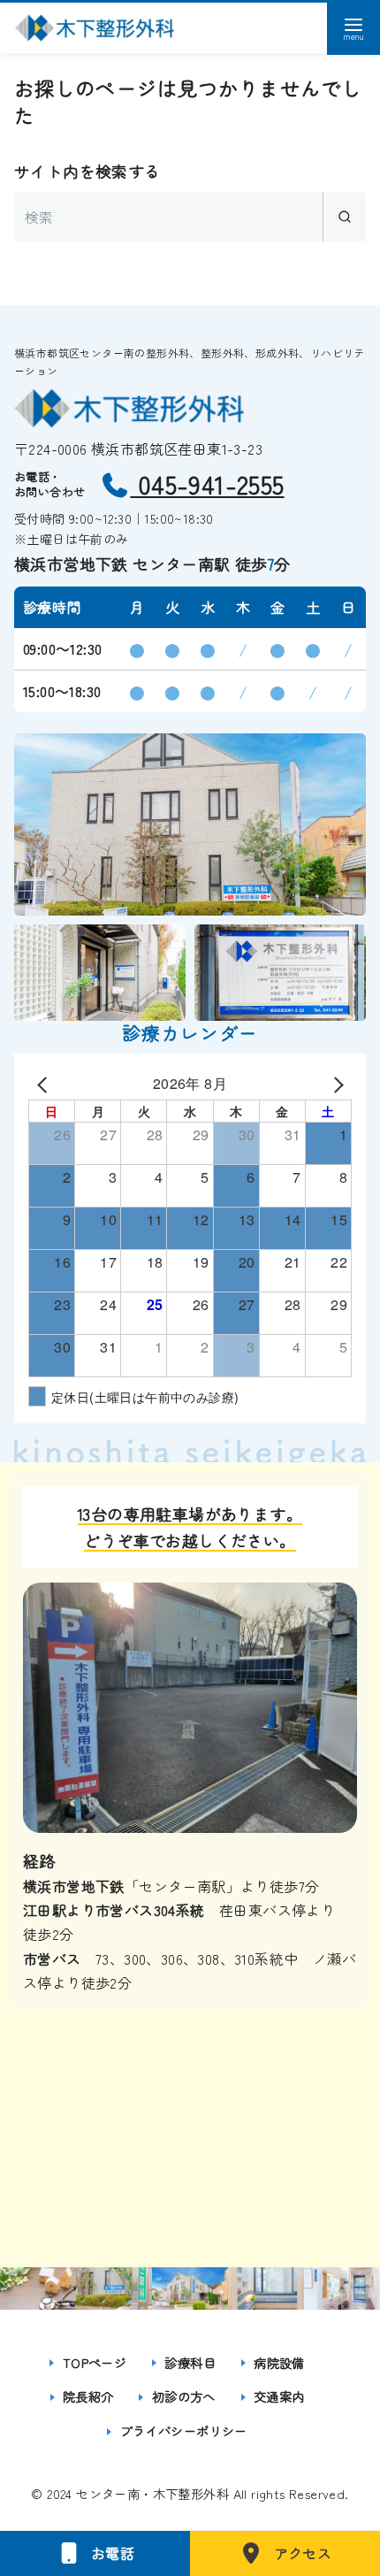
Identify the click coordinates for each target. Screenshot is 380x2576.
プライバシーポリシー (184, 2430)
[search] (344, 217)
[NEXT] (335, 1083)
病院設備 (279, 2362)
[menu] (353, 28)
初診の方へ (184, 2396)
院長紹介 (88, 2396)
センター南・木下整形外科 (152, 2493)
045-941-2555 (207, 484)
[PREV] (45, 1083)
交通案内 (279, 2396)
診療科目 (190, 2362)
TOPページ (95, 2362)
